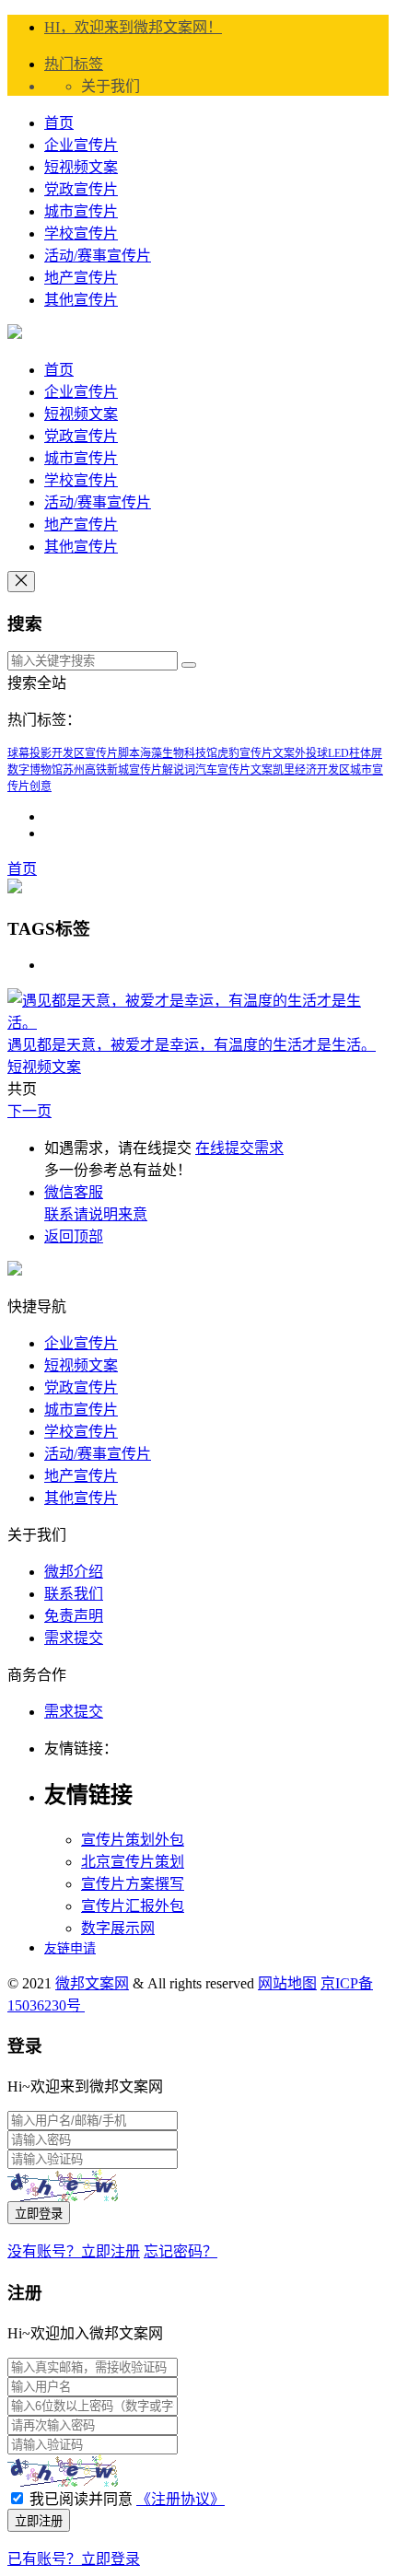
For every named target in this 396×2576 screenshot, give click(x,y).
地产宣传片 (81, 278)
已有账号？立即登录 (74, 2559)
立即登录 (39, 2214)
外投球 (311, 753)
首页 (59, 123)
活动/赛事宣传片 (98, 256)
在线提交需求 (239, 1148)
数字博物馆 (35, 770)
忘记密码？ (181, 2251)
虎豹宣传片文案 (256, 753)
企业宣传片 (81, 145)
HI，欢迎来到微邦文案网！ (133, 27)
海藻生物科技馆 (179, 753)
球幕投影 (29, 753)
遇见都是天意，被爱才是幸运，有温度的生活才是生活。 (192, 1045)
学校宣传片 (81, 233)
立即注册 (39, 2521)
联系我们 (74, 1594)
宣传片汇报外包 (133, 1906)
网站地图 (287, 1983)
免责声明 (74, 1616)
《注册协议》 (181, 2499)
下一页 (29, 1111)
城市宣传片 (81, 211)
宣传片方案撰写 (133, 1884)
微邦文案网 (92, 1983)
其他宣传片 (81, 300)
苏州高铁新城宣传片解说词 (129, 770)
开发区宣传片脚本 (96, 753)
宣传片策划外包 (133, 1840)
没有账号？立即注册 (74, 2251)
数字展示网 (118, 1928)
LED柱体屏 (355, 753)
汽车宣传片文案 (234, 770)
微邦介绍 (74, 1572)
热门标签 (74, 64)
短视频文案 (81, 167)
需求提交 (74, 1638)
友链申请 (70, 1948)
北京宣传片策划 (133, 1862)
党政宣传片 (81, 189)
